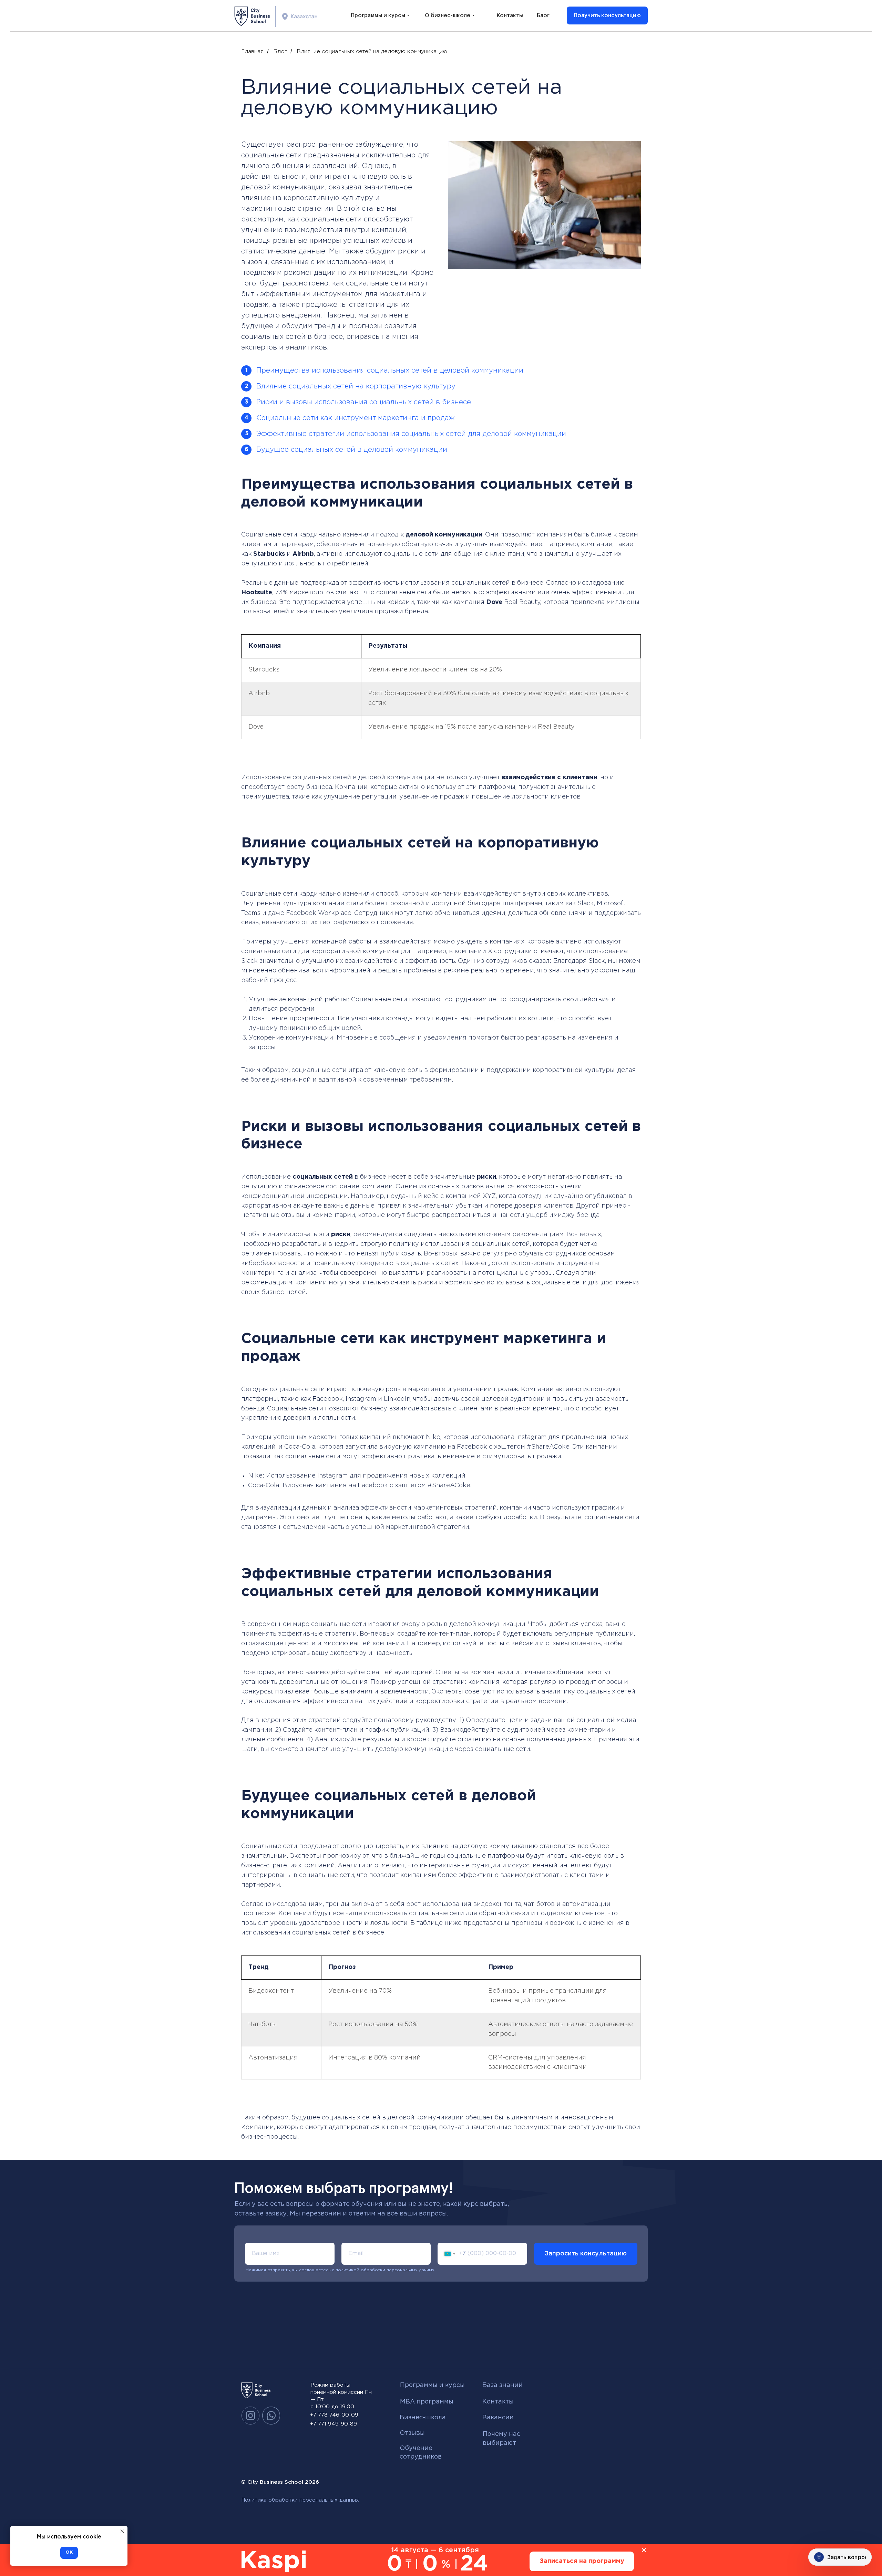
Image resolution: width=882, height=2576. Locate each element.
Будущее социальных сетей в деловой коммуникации (352, 450)
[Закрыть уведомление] (122, 2531)
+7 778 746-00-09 (334, 2415)
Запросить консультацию (586, 2254)
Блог (280, 51)
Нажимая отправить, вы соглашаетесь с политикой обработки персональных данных (340, 2270)
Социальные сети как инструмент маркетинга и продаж (356, 418)
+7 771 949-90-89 (334, 2424)
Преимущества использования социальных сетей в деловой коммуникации (390, 371)
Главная (252, 51)
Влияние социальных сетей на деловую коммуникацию (372, 51)
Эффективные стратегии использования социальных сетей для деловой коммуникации (411, 434)
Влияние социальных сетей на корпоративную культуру (356, 386)
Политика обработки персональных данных (300, 2500)
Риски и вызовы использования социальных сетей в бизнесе (364, 402)
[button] (607, 15)
